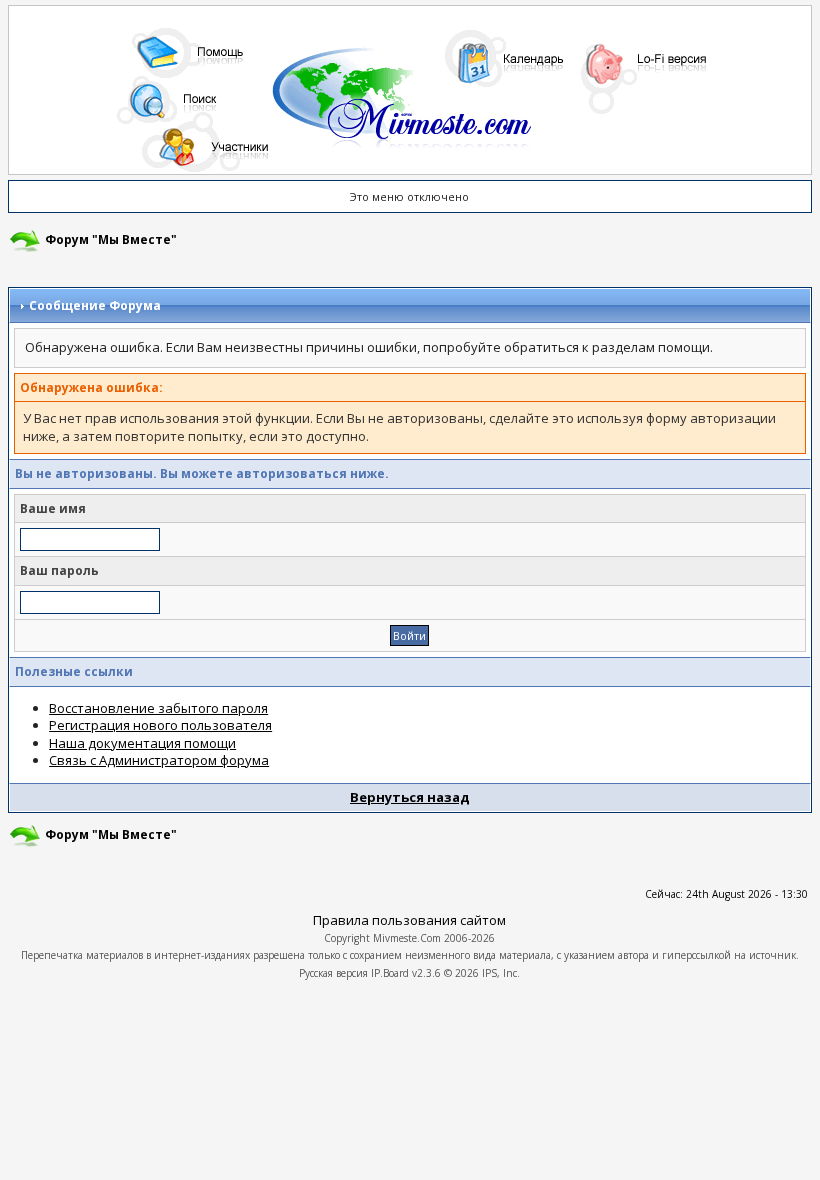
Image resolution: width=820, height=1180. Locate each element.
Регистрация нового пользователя (160, 725)
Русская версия (333, 973)
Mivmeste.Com (407, 938)
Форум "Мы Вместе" (111, 239)
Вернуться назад (410, 797)
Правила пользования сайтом (409, 920)
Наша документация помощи (142, 743)
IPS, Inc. (501, 973)
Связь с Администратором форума (159, 760)
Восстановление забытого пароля (158, 708)
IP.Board (390, 973)
